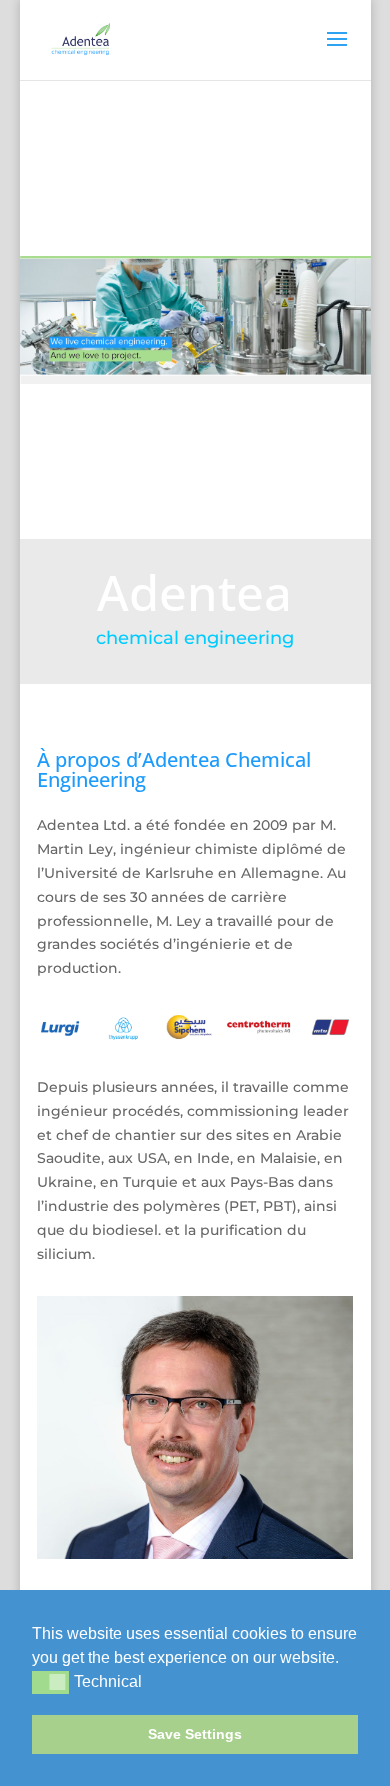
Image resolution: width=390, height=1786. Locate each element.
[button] (346, 1659)
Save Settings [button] (195, 1734)
